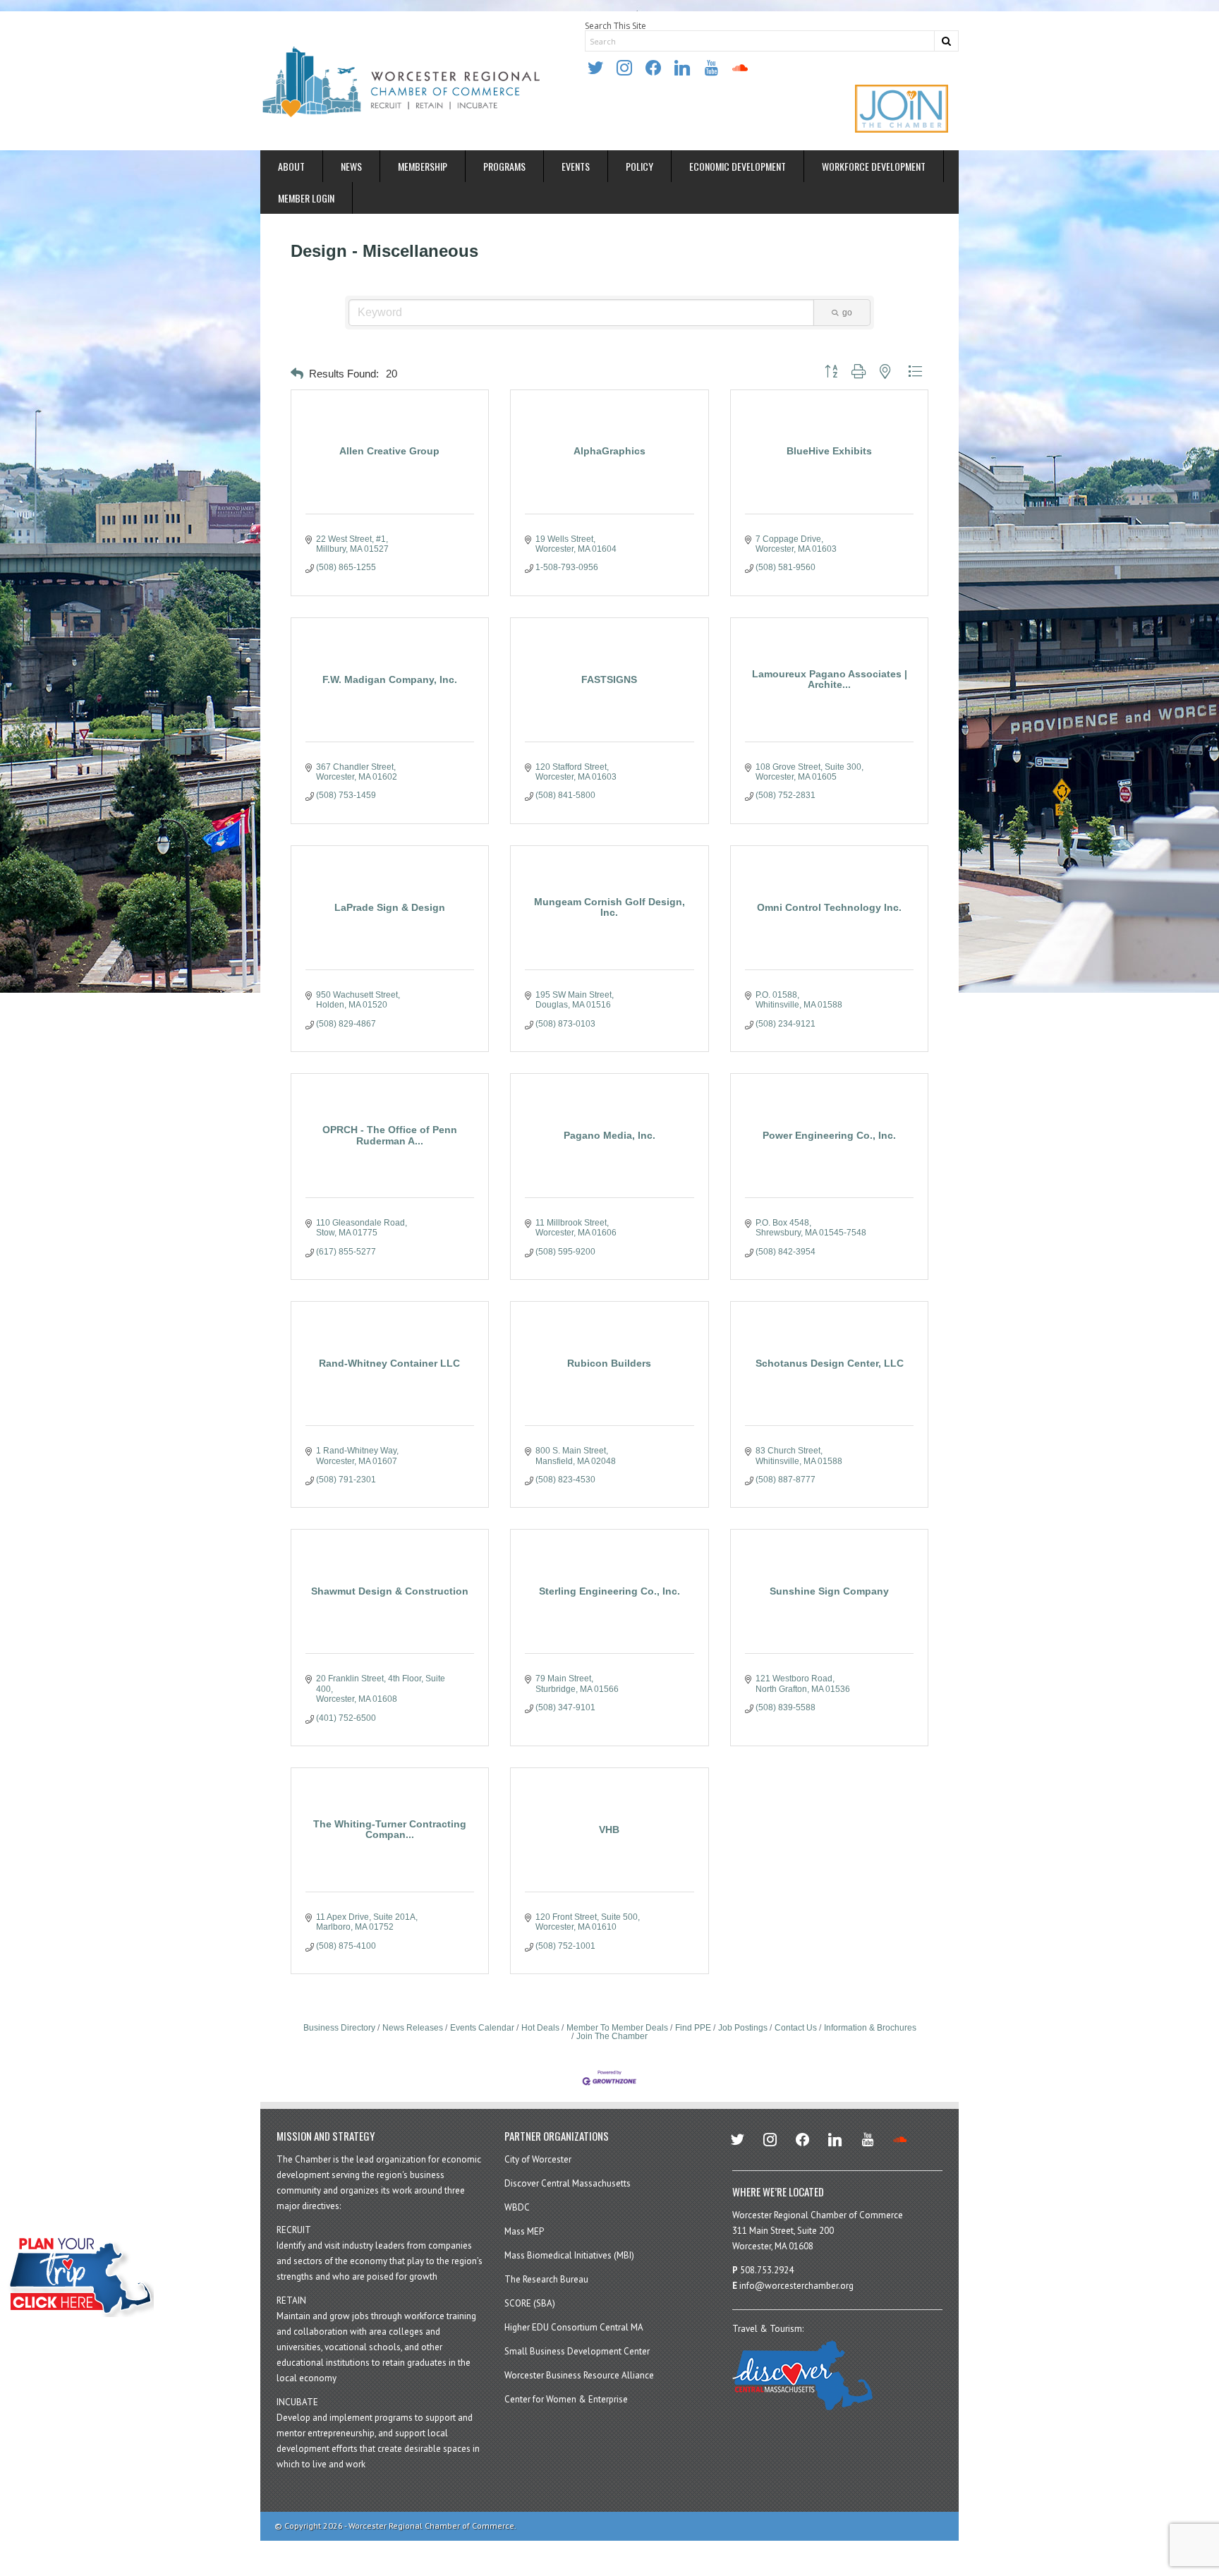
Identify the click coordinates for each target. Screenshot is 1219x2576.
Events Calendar (482, 2028)
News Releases (413, 2028)
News (351, 166)
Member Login (306, 198)
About (291, 166)
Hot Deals (540, 2028)
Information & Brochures (870, 2028)
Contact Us (796, 2028)
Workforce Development (874, 166)
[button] (297, 374)
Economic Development (738, 166)
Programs (504, 166)
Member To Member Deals (617, 2028)
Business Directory (339, 2028)
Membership (423, 166)
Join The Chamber (612, 2036)
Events (576, 166)
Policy (639, 166)
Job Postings (743, 2028)
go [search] (847, 313)
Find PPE (693, 2028)
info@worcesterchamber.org (796, 2286)
